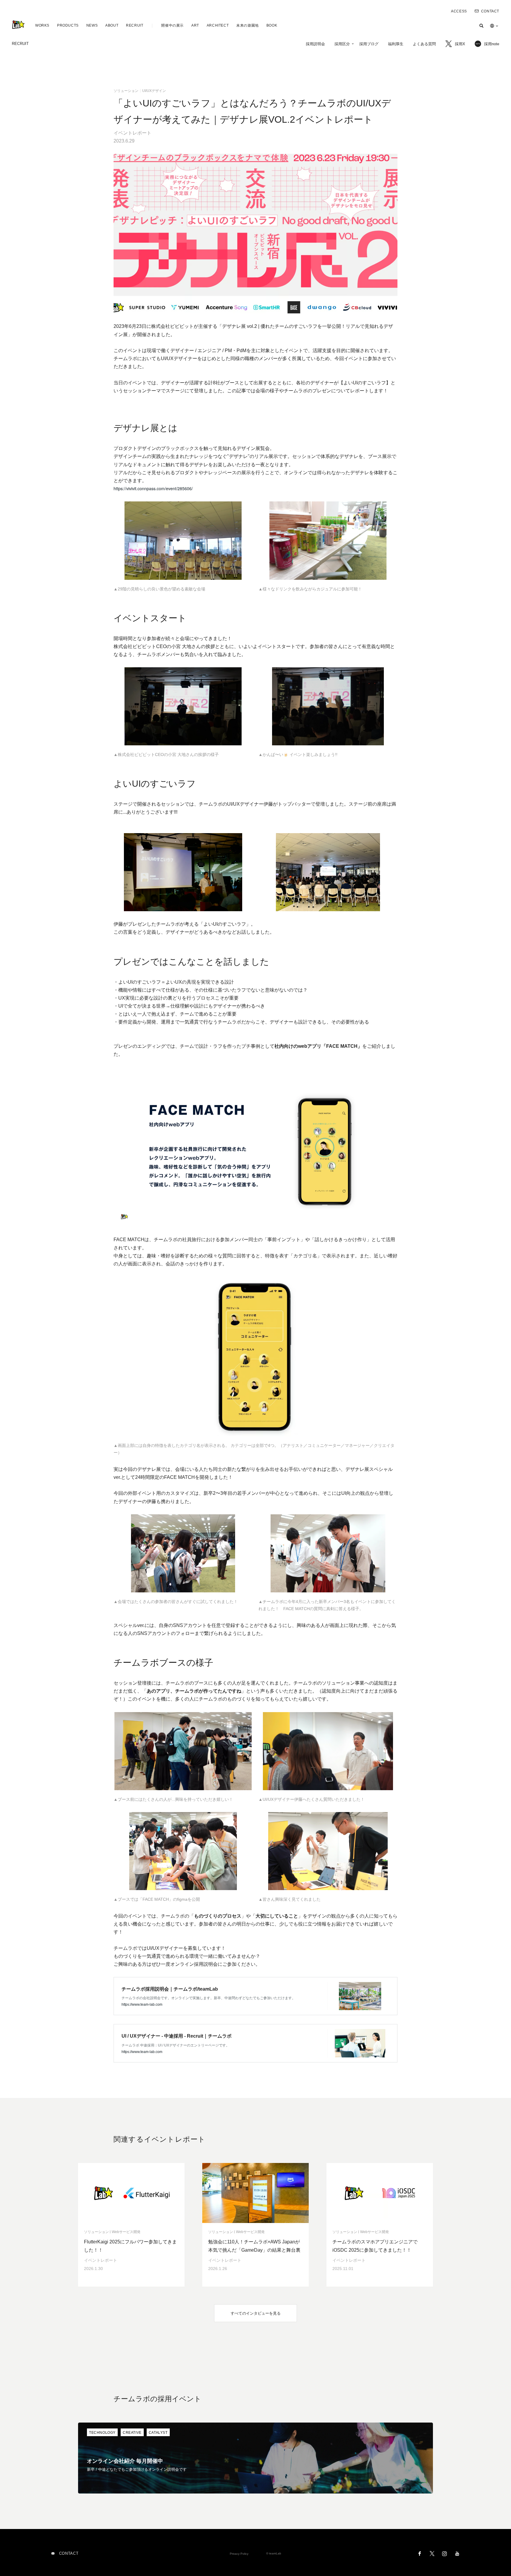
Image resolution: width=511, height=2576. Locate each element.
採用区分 (342, 44)
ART (195, 25)
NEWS (92, 25)
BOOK (272, 25)
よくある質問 (424, 44)
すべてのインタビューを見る (256, 2313)
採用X (460, 44)
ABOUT (112, 25)
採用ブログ (369, 44)
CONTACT (490, 11)
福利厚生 (396, 44)
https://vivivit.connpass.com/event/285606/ (153, 488)
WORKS (42, 25)
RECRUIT (135, 25)
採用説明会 (315, 44)
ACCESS (459, 11)
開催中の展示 (172, 25)
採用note (492, 44)
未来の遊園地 (248, 25)
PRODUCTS (68, 25)
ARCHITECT (218, 25)
